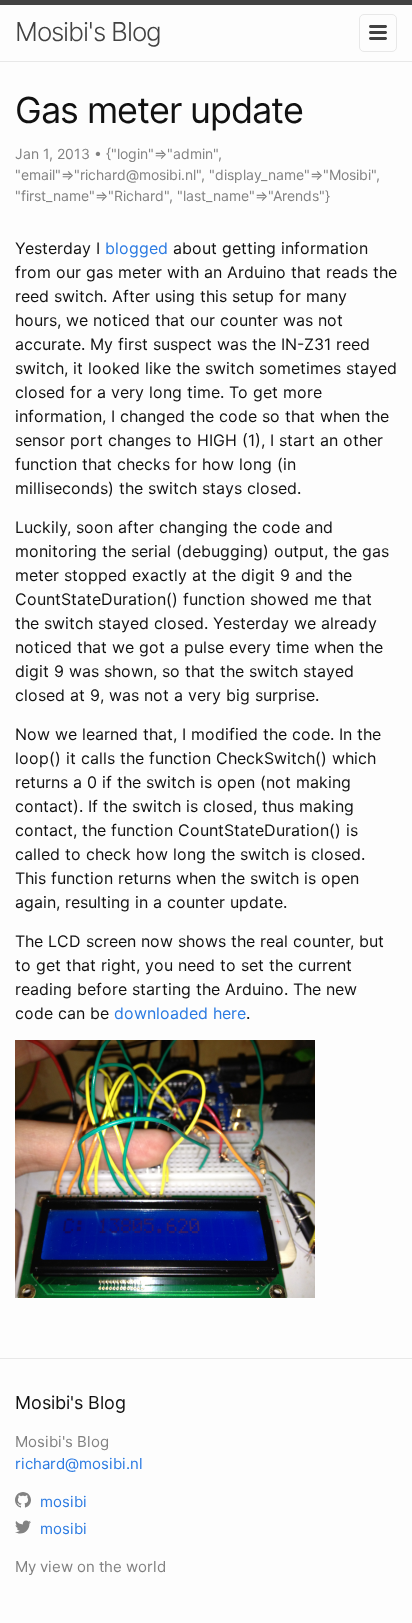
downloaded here (180, 1013)
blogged (136, 248)
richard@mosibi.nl (79, 1463)
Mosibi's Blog (88, 31)
